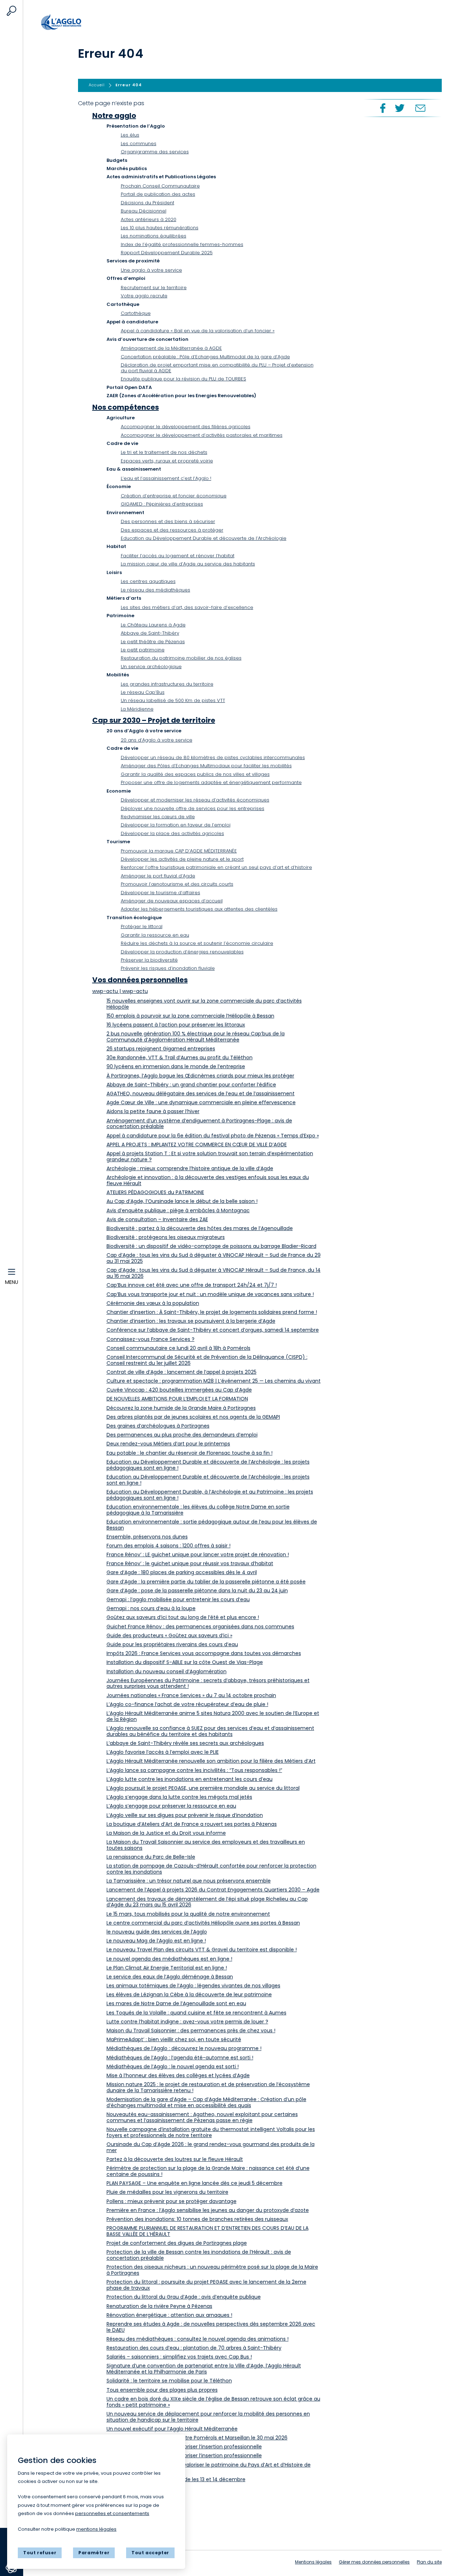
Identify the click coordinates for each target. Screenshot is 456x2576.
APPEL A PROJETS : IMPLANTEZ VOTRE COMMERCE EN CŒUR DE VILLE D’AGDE (197, 1144)
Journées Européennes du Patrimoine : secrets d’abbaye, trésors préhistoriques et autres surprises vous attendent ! (208, 1683)
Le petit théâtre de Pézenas (153, 642)
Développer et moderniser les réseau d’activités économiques (195, 800)
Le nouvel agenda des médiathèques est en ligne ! (169, 1959)
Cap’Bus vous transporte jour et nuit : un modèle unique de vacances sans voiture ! (210, 1294)
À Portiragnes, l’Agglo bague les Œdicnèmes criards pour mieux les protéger (200, 1076)
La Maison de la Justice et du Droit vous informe (166, 1833)
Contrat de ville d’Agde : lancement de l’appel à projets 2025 (182, 1372)
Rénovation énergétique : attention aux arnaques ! (169, 2315)
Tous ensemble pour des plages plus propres (162, 2390)
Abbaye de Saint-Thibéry (150, 633)
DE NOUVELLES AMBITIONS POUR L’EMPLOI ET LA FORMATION (177, 1399)
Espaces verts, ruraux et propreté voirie (167, 461)
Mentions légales (313, 2562)
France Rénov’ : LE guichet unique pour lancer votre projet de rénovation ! (198, 1555)
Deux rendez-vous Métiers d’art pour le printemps (168, 1444)
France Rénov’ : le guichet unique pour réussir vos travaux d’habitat (190, 1563)
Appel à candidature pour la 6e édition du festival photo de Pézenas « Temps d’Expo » (213, 1136)
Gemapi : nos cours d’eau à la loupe (151, 1608)
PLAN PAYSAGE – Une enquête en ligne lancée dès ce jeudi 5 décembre (195, 2183)
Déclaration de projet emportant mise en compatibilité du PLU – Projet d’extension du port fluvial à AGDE (217, 368)
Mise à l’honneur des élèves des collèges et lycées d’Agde (178, 2075)
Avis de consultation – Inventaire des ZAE (157, 1219)
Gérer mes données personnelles (374, 2562)
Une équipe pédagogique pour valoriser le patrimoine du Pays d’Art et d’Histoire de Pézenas (209, 2468)
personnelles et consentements (112, 2513)
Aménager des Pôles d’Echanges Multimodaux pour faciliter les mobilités (206, 766)
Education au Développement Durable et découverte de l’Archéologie (204, 538)
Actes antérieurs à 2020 (149, 219)
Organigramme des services (155, 152)
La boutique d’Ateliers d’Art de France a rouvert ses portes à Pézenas (192, 1824)
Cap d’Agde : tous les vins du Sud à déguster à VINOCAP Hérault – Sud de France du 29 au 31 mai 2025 (214, 1258)
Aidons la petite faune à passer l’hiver (153, 1111)
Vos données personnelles (140, 980)
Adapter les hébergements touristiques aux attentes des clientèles (199, 909)
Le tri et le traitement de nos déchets (164, 452)
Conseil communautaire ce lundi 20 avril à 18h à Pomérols (178, 1348)
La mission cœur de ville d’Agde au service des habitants (188, 564)
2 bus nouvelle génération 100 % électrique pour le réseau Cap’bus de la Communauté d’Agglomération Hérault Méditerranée (196, 1037)
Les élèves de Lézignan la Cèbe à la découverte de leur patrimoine (189, 1994)
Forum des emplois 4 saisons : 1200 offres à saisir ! (169, 1546)
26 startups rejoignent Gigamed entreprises (161, 1049)
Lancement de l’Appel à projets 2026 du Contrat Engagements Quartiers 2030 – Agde (213, 1890)
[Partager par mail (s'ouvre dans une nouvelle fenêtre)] (420, 108)
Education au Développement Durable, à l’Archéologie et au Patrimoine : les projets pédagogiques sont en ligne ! (210, 1495)
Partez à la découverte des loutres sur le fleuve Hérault (175, 2159)
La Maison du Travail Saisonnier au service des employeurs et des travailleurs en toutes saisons (206, 1845)
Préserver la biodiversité (149, 960)
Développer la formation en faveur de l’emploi (176, 825)
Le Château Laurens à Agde (153, 625)
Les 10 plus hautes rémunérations (160, 228)
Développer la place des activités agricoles (172, 833)
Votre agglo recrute (144, 296)
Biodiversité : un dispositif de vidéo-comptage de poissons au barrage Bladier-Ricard (211, 1246)
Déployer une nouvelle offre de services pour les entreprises (193, 808)
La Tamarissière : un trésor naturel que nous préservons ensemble (189, 1881)
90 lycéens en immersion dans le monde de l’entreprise (176, 1066)
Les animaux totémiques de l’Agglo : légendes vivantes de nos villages (193, 1986)
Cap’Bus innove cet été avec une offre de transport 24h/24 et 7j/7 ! (192, 1285)
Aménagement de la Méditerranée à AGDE (171, 348)
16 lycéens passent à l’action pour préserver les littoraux (176, 1025)
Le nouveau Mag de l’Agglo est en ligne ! (156, 1941)
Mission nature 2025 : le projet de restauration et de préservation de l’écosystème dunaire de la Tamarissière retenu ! (208, 2087)
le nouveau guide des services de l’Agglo (157, 1932)
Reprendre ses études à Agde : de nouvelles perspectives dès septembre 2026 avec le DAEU (211, 2327)
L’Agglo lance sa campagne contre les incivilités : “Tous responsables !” (194, 1770)
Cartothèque (136, 313)
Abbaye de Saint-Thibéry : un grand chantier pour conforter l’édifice (191, 1085)
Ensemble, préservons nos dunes (147, 1537)
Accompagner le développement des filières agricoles (186, 427)
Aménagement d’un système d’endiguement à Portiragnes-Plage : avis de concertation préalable (199, 1124)
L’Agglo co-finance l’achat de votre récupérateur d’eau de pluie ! (187, 1704)
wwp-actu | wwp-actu (120, 991)
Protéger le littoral (142, 926)
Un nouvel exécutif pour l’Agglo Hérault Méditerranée (172, 2429)
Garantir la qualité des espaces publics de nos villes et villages (195, 774)
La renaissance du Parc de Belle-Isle (151, 1857)
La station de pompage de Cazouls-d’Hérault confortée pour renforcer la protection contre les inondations (211, 1869)
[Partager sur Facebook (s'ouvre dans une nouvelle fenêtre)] (382, 108)
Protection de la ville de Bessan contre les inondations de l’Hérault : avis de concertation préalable (199, 2255)
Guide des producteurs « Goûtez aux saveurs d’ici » (169, 1635)
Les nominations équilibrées (154, 236)
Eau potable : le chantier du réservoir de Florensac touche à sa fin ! (190, 1453)
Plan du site (429, 2562)
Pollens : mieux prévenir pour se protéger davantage (172, 2201)
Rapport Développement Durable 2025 (167, 253)
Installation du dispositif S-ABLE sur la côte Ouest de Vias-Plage (185, 1662)
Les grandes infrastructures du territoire (167, 684)
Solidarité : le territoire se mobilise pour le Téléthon (169, 2381)
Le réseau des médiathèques (156, 590)
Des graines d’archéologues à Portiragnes (158, 1426)
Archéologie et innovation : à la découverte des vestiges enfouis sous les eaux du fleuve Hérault (208, 1180)
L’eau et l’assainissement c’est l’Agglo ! (166, 478)
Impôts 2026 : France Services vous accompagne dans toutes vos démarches (204, 1653)
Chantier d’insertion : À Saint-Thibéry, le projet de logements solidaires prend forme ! (212, 1312)
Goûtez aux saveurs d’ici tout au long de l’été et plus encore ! (183, 1617)
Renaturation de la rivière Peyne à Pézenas (159, 2306)
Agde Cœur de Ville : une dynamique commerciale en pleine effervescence (201, 1102)
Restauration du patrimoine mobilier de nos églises (181, 658)
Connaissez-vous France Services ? (151, 1339)
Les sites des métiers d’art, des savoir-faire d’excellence (187, 607)
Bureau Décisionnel (144, 211)
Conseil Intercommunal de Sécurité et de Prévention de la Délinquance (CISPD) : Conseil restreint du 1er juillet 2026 (207, 1360)
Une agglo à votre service (151, 270)
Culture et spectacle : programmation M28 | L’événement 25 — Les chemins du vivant (214, 1381)
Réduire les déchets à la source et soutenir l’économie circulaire (197, 943)
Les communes (139, 144)
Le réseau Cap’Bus (143, 692)
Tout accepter (150, 2553)
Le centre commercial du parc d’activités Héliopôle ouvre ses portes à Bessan (203, 1923)
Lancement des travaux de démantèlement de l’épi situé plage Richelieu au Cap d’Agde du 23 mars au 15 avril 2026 (207, 1902)
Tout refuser (40, 2553)
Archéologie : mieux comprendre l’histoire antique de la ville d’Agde (190, 1168)
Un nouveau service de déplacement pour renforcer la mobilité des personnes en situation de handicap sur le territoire (208, 2417)
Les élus (130, 135)
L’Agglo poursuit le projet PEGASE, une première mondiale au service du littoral (203, 1788)
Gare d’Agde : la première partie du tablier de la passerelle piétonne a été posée (206, 1582)
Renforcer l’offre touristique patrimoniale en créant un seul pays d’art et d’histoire (216, 867)
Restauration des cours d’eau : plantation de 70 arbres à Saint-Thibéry (194, 2348)
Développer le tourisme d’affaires (160, 893)
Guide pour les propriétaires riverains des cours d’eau (172, 1644)
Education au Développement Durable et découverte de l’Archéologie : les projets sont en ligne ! (208, 1480)
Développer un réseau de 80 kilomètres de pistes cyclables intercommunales (213, 757)
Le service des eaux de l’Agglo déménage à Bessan (170, 1977)
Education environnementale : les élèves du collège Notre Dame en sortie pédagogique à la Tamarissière (198, 1510)
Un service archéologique (151, 667)
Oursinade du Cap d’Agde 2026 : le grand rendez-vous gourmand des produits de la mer (211, 2147)
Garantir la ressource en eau (155, 935)
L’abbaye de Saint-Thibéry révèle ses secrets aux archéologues (185, 1743)
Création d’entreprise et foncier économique (174, 496)
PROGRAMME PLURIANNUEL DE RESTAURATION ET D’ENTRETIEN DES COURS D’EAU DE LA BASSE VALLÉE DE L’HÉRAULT (208, 2231)
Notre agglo (114, 116)
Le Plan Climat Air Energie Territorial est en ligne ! (167, 1968)
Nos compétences (126, 407)
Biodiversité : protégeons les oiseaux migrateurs (166, 1237)
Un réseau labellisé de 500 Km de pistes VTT (173, 700)
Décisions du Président (147, 203)
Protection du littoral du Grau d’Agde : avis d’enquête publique (184, 2297)
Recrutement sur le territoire (154, 288)
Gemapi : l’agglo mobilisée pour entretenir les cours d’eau (178, 1599)
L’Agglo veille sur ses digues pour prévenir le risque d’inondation (185, 1815)
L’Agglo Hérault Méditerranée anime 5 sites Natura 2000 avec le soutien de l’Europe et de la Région (213, 1716)
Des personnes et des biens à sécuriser (168, 521)
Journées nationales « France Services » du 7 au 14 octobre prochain (191, 1695)
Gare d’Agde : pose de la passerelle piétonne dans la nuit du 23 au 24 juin (197, 1591)
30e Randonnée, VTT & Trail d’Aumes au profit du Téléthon (180, 1057)
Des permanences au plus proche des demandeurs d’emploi (182, 1435)
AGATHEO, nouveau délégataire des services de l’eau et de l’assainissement (201, 1094)
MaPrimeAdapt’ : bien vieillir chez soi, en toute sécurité (174, 2039)
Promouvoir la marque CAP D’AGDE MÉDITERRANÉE (179, 851)
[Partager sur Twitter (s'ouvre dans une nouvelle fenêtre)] (400, 108)
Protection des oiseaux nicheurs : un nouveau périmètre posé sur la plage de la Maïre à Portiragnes (212, 2270)
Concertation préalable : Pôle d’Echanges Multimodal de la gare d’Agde (205, 357)
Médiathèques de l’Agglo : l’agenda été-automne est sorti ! (180, 2058)
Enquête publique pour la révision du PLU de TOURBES (183, 379)
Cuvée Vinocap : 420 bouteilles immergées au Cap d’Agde (179, 1390)
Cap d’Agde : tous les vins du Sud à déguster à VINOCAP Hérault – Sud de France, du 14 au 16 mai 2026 (214, 1273)
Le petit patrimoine (143, 650)
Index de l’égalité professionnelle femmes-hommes (182, 244)
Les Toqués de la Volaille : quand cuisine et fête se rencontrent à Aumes (196, 2013)
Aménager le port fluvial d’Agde (158, 876)
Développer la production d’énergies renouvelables (182, 952)
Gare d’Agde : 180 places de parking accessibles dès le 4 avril (182, 1572)
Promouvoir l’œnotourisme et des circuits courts (177, 884)
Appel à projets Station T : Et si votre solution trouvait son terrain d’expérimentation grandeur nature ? (210, 1156)
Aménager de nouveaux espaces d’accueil (172, 901)
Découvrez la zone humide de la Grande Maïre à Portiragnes (181, 1408)
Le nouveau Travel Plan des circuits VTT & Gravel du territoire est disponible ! (202, 1950)
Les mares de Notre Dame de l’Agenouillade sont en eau (176, 2003)
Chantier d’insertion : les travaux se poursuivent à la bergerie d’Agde (191, 1321)
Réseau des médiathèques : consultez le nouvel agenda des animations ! (198, 2339)
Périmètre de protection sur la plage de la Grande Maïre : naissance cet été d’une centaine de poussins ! (208, 2171)
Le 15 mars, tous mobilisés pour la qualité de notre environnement (188, 1914)
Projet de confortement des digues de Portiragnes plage (177, 2243)
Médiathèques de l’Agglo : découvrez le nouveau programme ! (184, 2048)
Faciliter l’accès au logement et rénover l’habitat (178, 556)
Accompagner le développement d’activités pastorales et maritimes (202, 435)
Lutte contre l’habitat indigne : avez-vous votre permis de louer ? (187, 2022)
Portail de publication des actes (158, 194)
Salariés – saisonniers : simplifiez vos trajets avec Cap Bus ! (179, 2357)
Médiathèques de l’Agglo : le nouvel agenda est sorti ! (173, 2067)
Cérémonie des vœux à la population (153, 1303)
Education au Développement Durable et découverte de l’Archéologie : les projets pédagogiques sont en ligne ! (208, 1465)
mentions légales (96, 2529)
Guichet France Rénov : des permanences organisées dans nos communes (200, 1627)
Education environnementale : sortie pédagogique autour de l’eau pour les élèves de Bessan (212, 1525)
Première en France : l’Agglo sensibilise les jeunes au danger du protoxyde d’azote (208, 2210)
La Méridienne (137, 709)
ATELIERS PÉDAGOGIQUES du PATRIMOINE (155, 1192)
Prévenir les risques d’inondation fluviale (168, 968)
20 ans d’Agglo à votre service (157, 740)
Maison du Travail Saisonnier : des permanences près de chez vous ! (191, 2030)
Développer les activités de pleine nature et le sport (182, 859)
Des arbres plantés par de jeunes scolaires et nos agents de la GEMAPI (193, 1417)
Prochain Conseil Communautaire (160, 186)
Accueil (77, 22)
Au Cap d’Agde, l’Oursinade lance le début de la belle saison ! (182, 1201)
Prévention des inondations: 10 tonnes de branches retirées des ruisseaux (197, 2219)
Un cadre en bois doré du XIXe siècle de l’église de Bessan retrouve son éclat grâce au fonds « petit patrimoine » (213, 2402)
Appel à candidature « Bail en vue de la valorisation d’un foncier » (198, 331)
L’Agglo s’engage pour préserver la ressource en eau (171, 1806)
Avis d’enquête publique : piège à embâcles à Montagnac (178, 1210)
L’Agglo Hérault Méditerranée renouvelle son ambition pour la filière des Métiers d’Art (211, 1761)
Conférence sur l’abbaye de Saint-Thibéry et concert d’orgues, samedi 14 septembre (213, 1330)
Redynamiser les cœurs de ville (158, 817)
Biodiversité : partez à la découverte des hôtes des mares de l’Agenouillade (200, 1228)
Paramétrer (94, 2553)
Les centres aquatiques (148, 581)
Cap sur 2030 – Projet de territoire (154, 720)
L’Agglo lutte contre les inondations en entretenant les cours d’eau (190, 1779)
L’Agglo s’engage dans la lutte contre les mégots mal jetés (179, 1797)
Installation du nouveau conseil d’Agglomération (167, 1671)
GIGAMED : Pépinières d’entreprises (162, 504)
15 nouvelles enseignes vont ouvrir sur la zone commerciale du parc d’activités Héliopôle (204, 1004)
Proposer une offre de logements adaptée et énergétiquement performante (211, 782)
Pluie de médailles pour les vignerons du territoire (167, 2192)
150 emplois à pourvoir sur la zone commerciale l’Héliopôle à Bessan (190, 1016)
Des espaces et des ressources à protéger (172, 530)
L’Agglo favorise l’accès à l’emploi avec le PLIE (163, 1752)
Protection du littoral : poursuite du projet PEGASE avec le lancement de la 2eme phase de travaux (206, 2285)
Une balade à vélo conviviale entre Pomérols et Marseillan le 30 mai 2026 (197, 2438)
